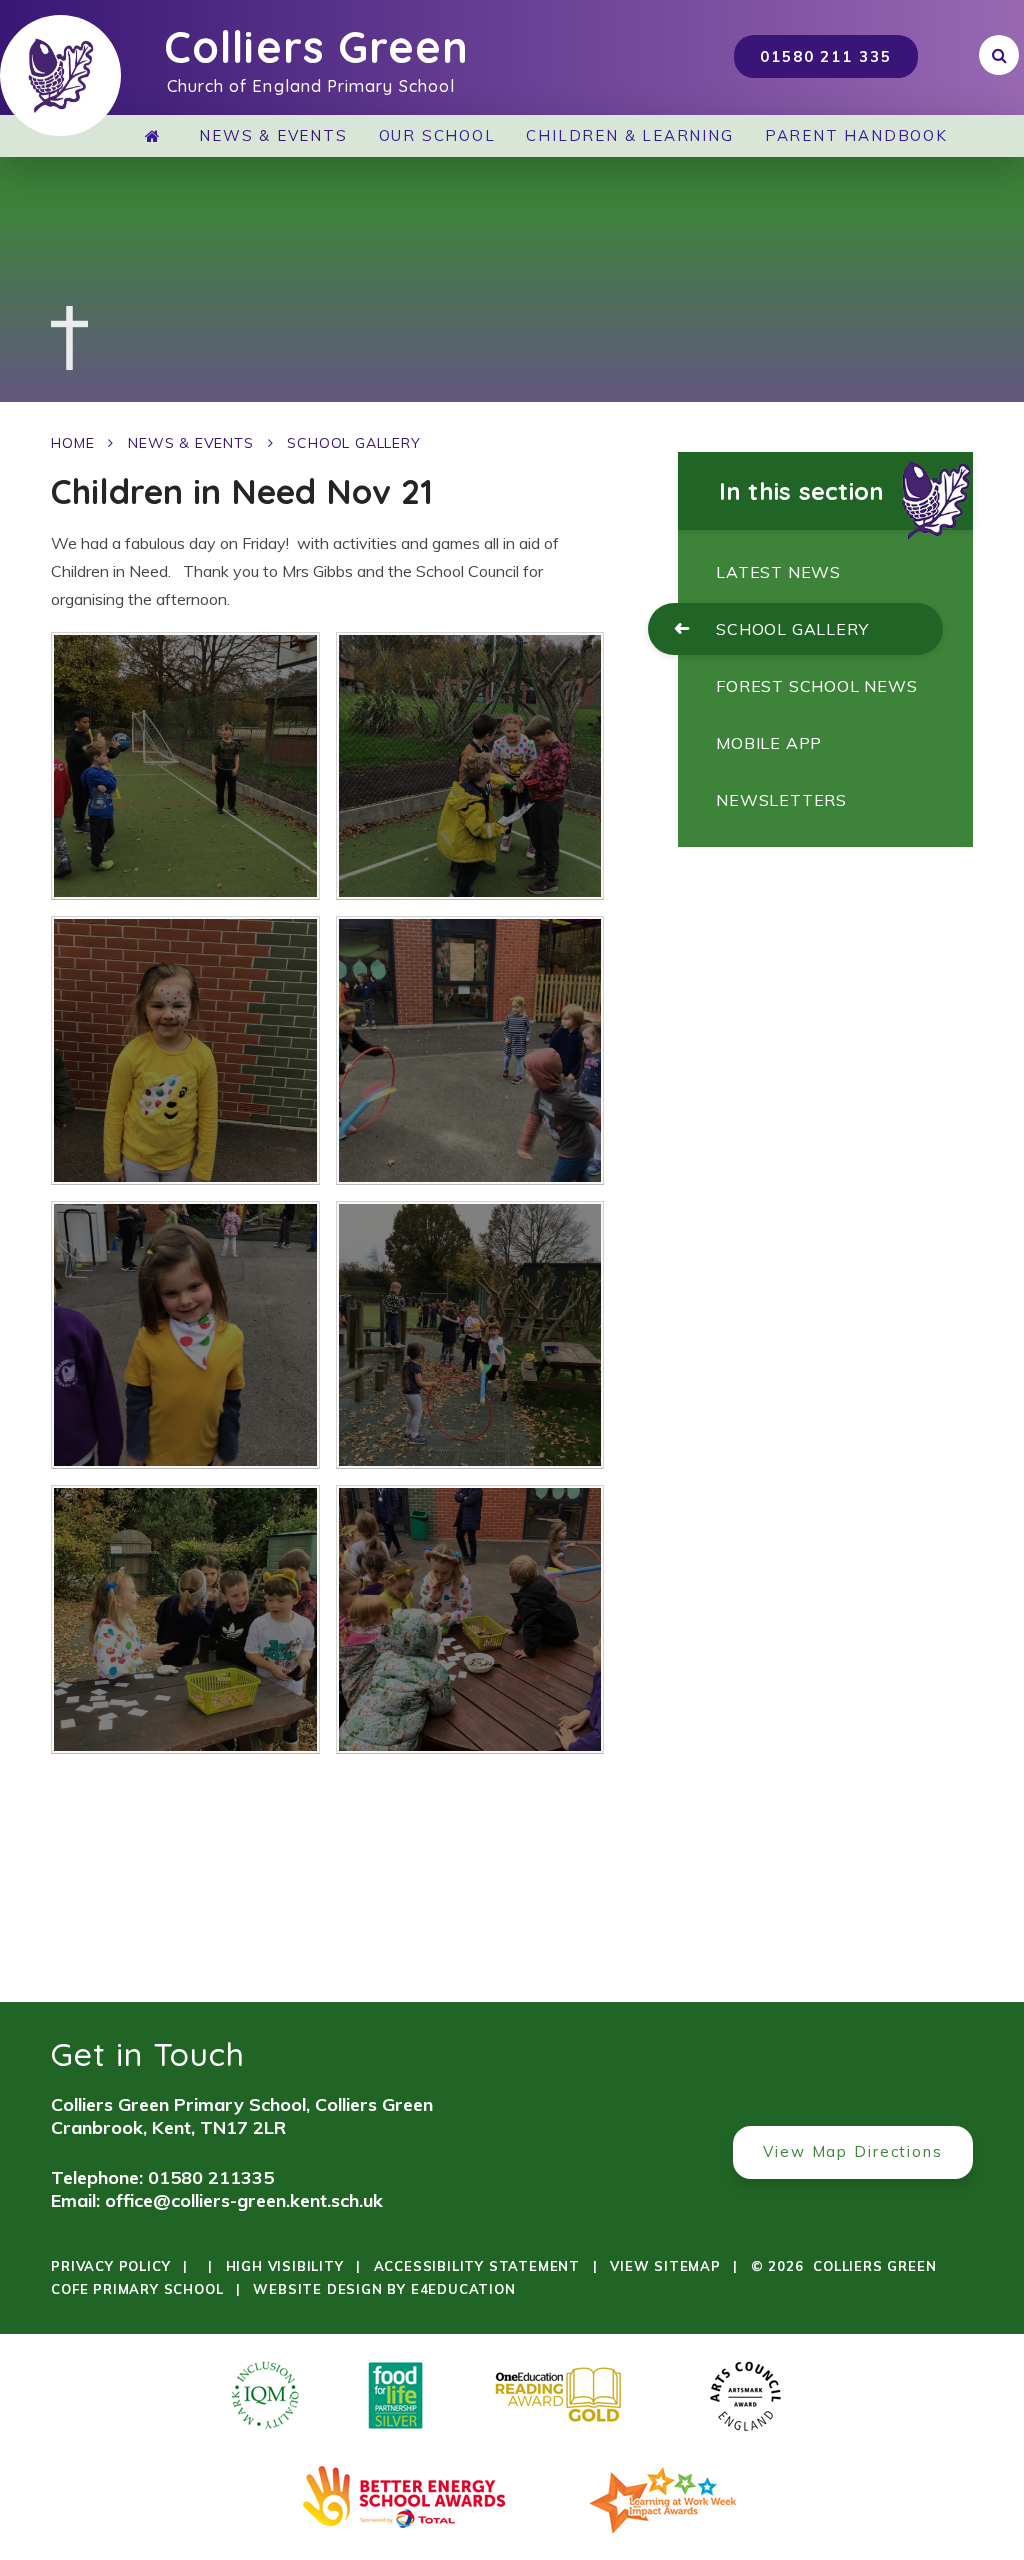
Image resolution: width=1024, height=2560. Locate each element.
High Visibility (285, 2266)
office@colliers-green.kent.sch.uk (244, 2200)
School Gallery (353, 443)
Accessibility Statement (477, 2266)
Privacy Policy (110, 2266)
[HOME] (157, 136)
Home (72, 443)
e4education (463, 2289)
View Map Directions (853, 2151)
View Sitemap (665, 2266)
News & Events (190, 443)
